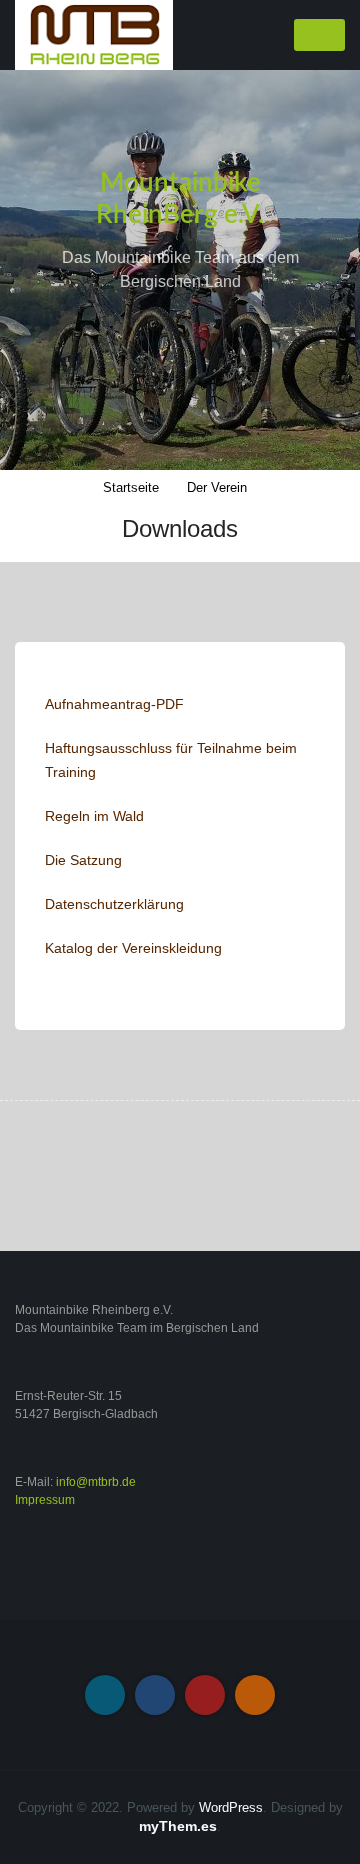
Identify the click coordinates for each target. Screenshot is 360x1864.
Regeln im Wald (94, 816)
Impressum (45, 1500)
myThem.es (178, 1826)
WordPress (231, 1807)
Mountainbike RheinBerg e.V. (180, 199)
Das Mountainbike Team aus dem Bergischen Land (180, 269)
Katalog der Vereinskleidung (133, 948)
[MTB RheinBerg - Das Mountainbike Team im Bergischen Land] (94, 34)
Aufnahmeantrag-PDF (114, 704)
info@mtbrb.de (96, 1482)
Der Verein (217, 487)
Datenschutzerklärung (114, 904)
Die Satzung (83, 860)
